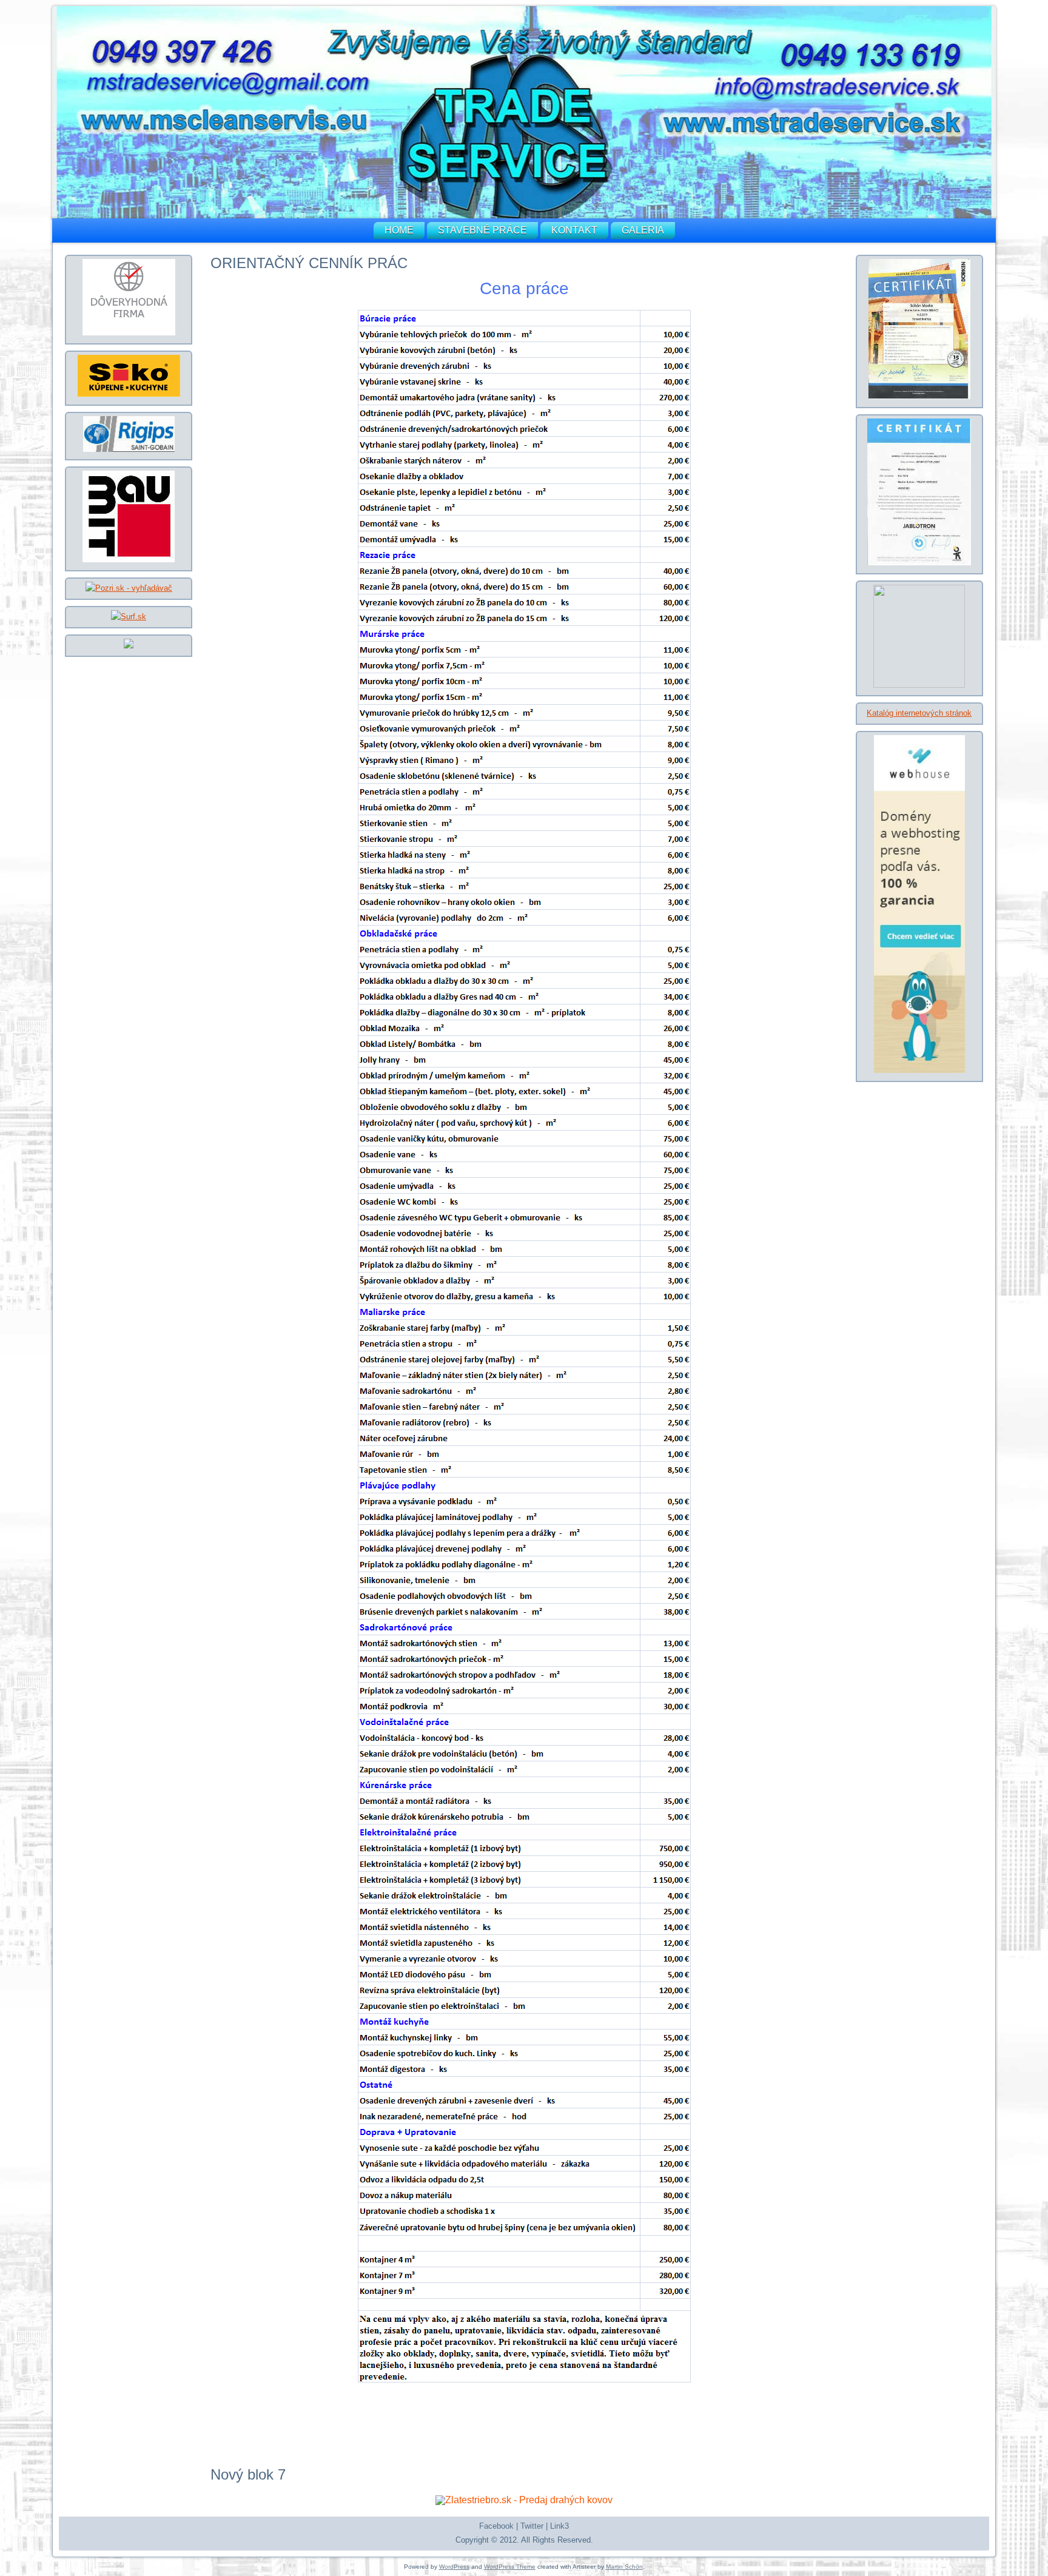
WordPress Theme (510, 2567)
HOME (399, 230)
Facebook (496, 2526)
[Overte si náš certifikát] (129, 333)
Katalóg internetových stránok (919, 713)
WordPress (454, 2567)
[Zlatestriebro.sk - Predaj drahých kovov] (524, 2500)
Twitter (532, 2526)
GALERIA (643, 230)
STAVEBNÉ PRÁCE (482, 230)
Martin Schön (624, 2567)
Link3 (559, 2526)
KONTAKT (574, 230)
